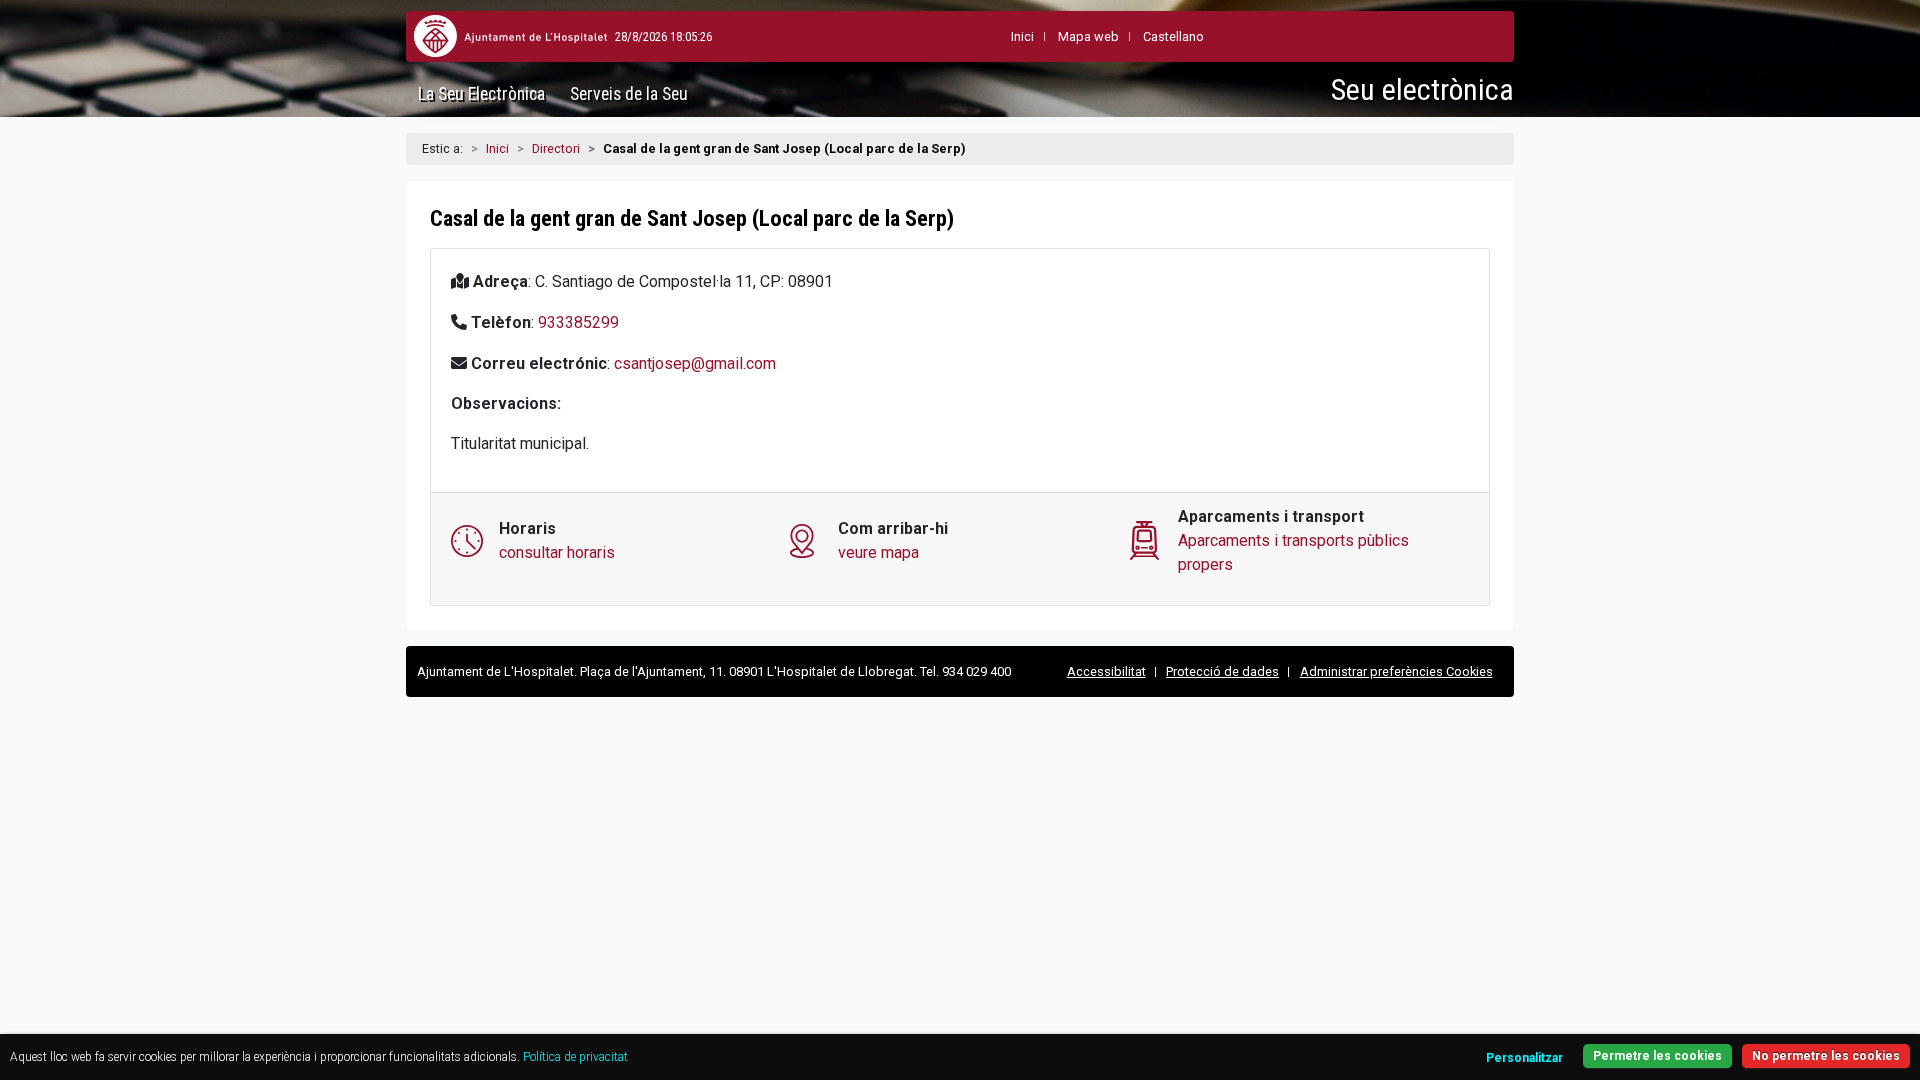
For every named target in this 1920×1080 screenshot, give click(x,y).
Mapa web (1088, 36)
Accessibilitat (1106, 671)
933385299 (578, 322)
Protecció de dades (1222, 671)
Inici (497, 148)
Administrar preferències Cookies (1396, 671)
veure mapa (878, 552)
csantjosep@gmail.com (695, 363)
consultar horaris (557, 552)
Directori (556, 148)
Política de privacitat (575, 1057)
